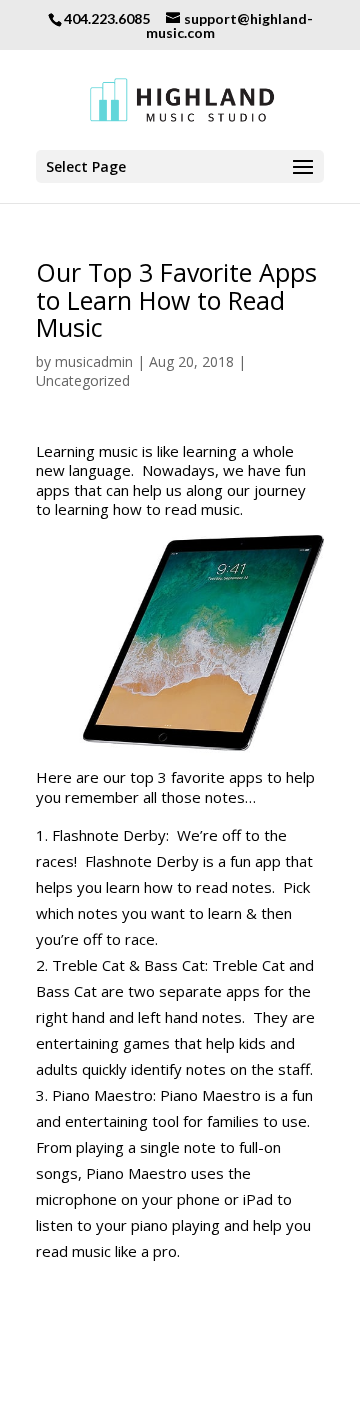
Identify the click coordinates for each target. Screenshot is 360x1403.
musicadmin (94, 361)
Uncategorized (83, 380)
